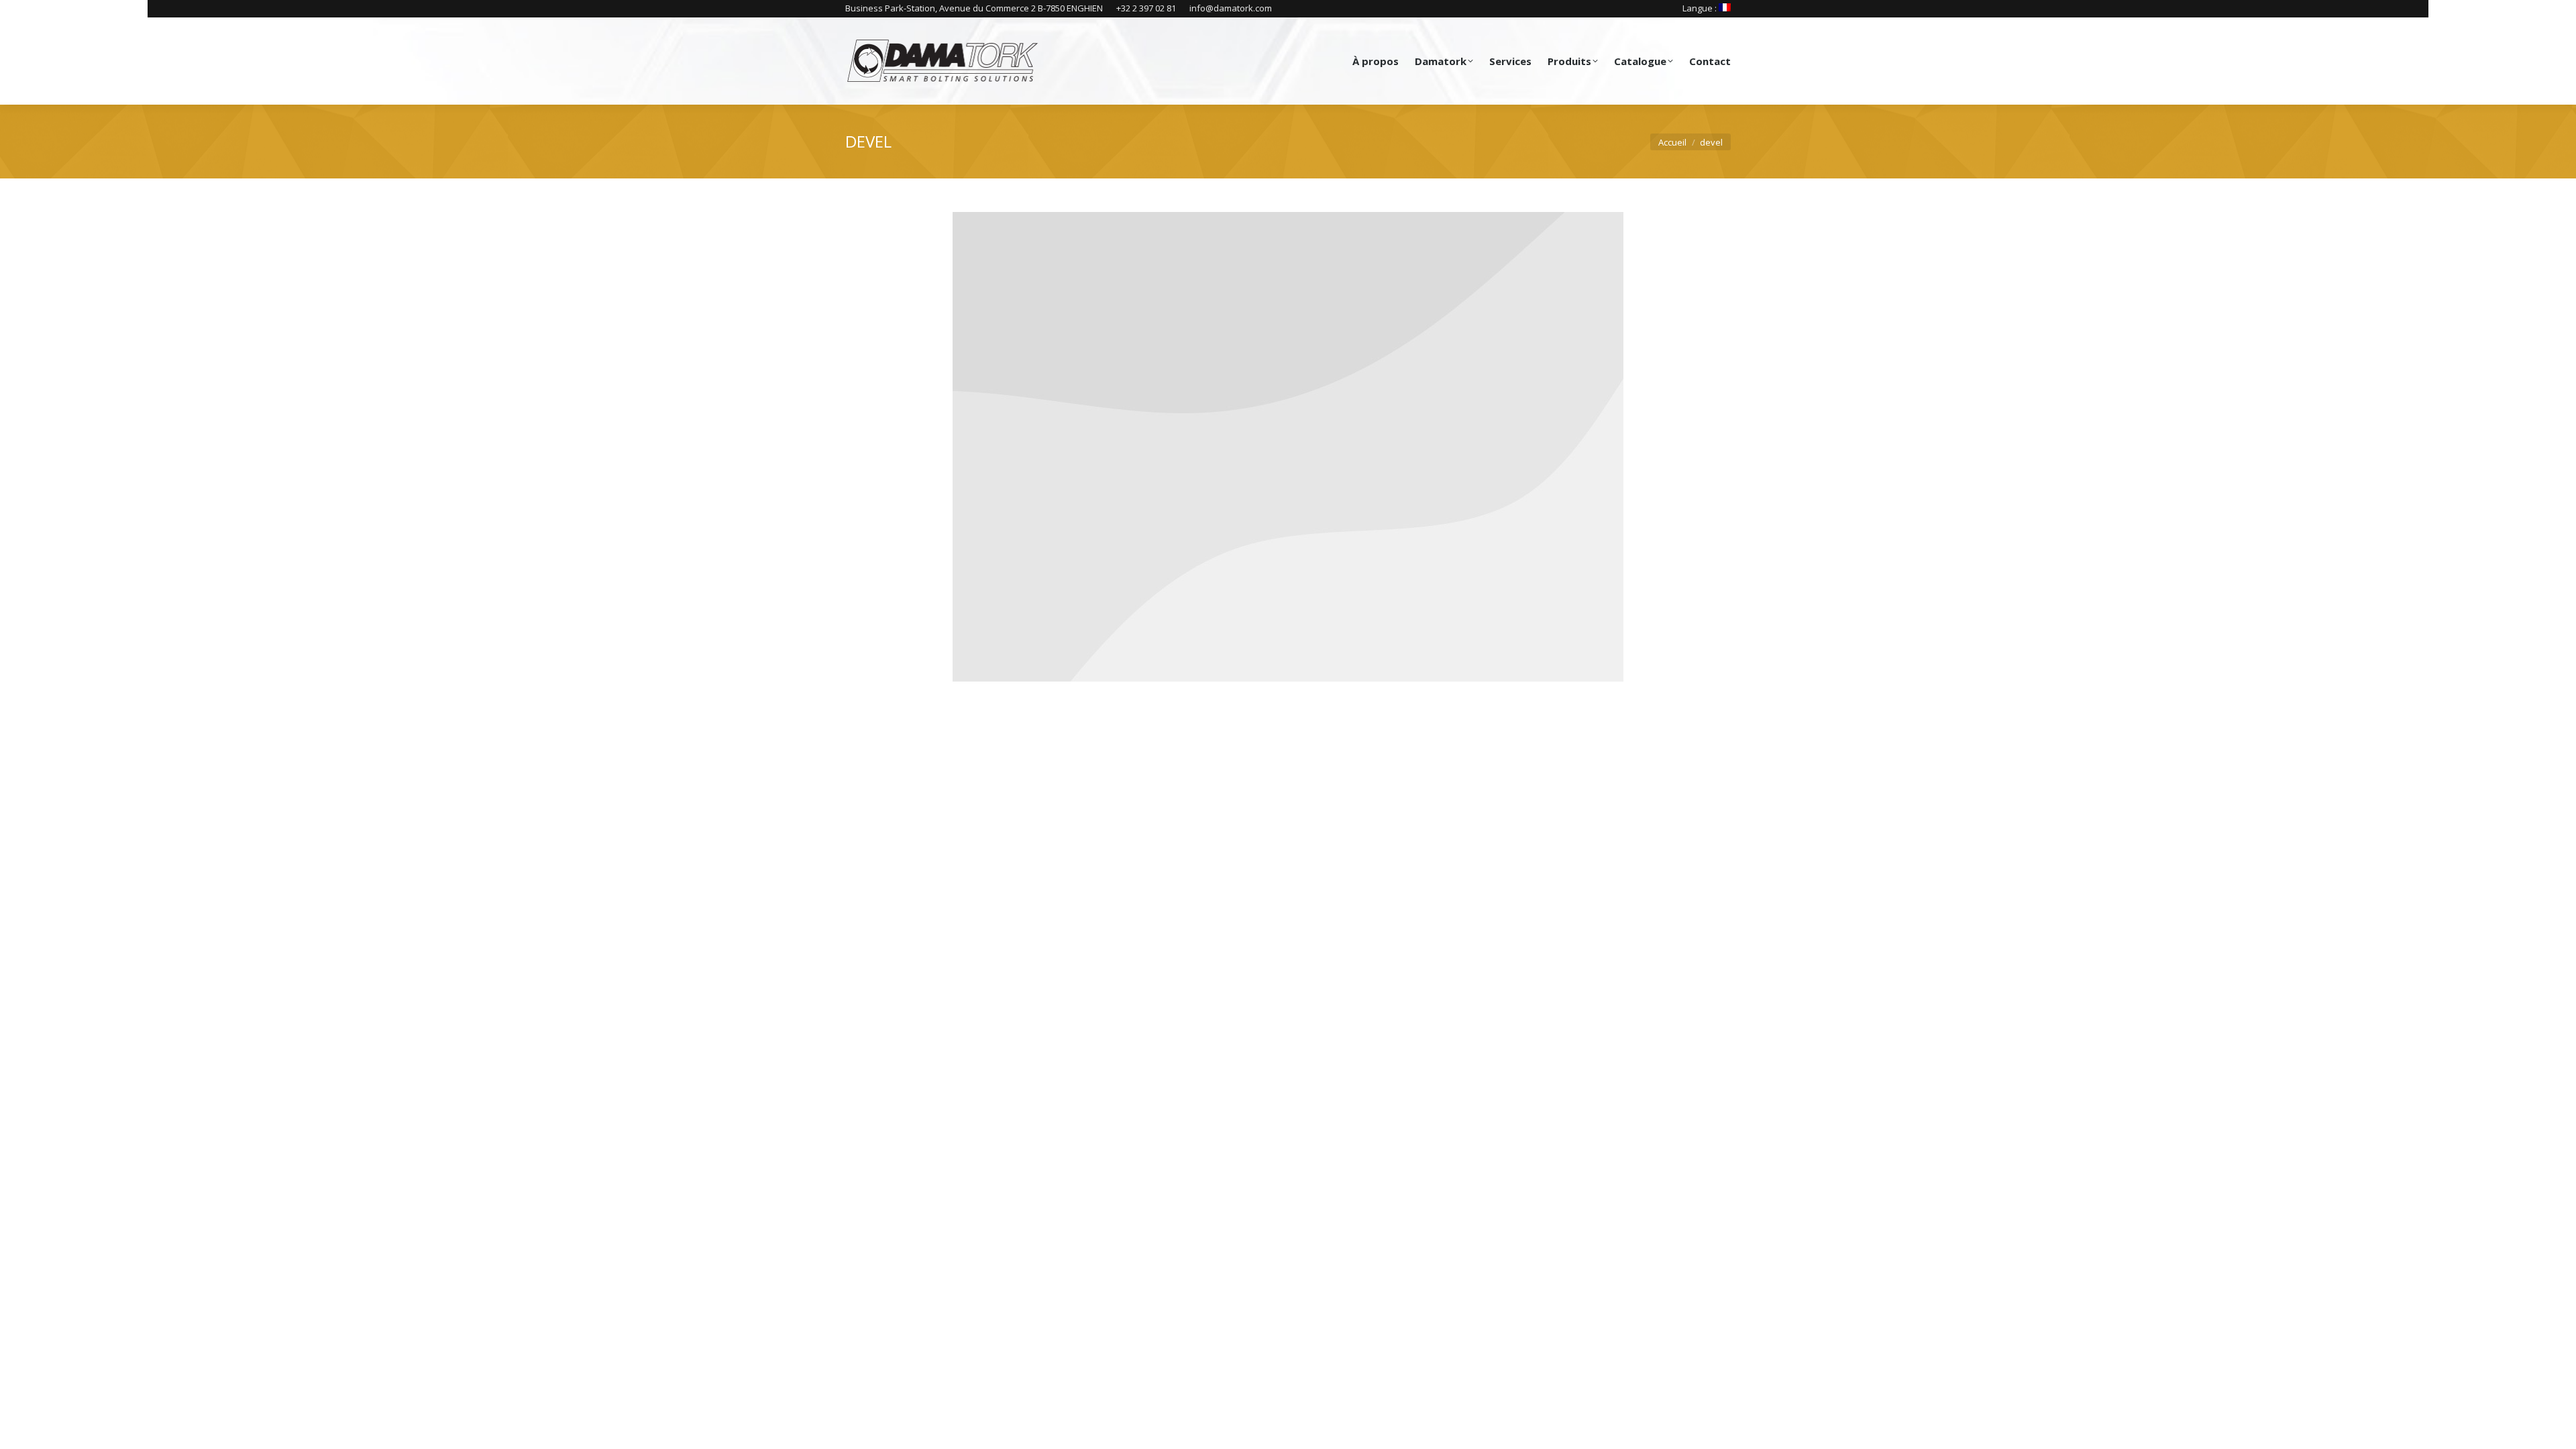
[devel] (1288, 447)
